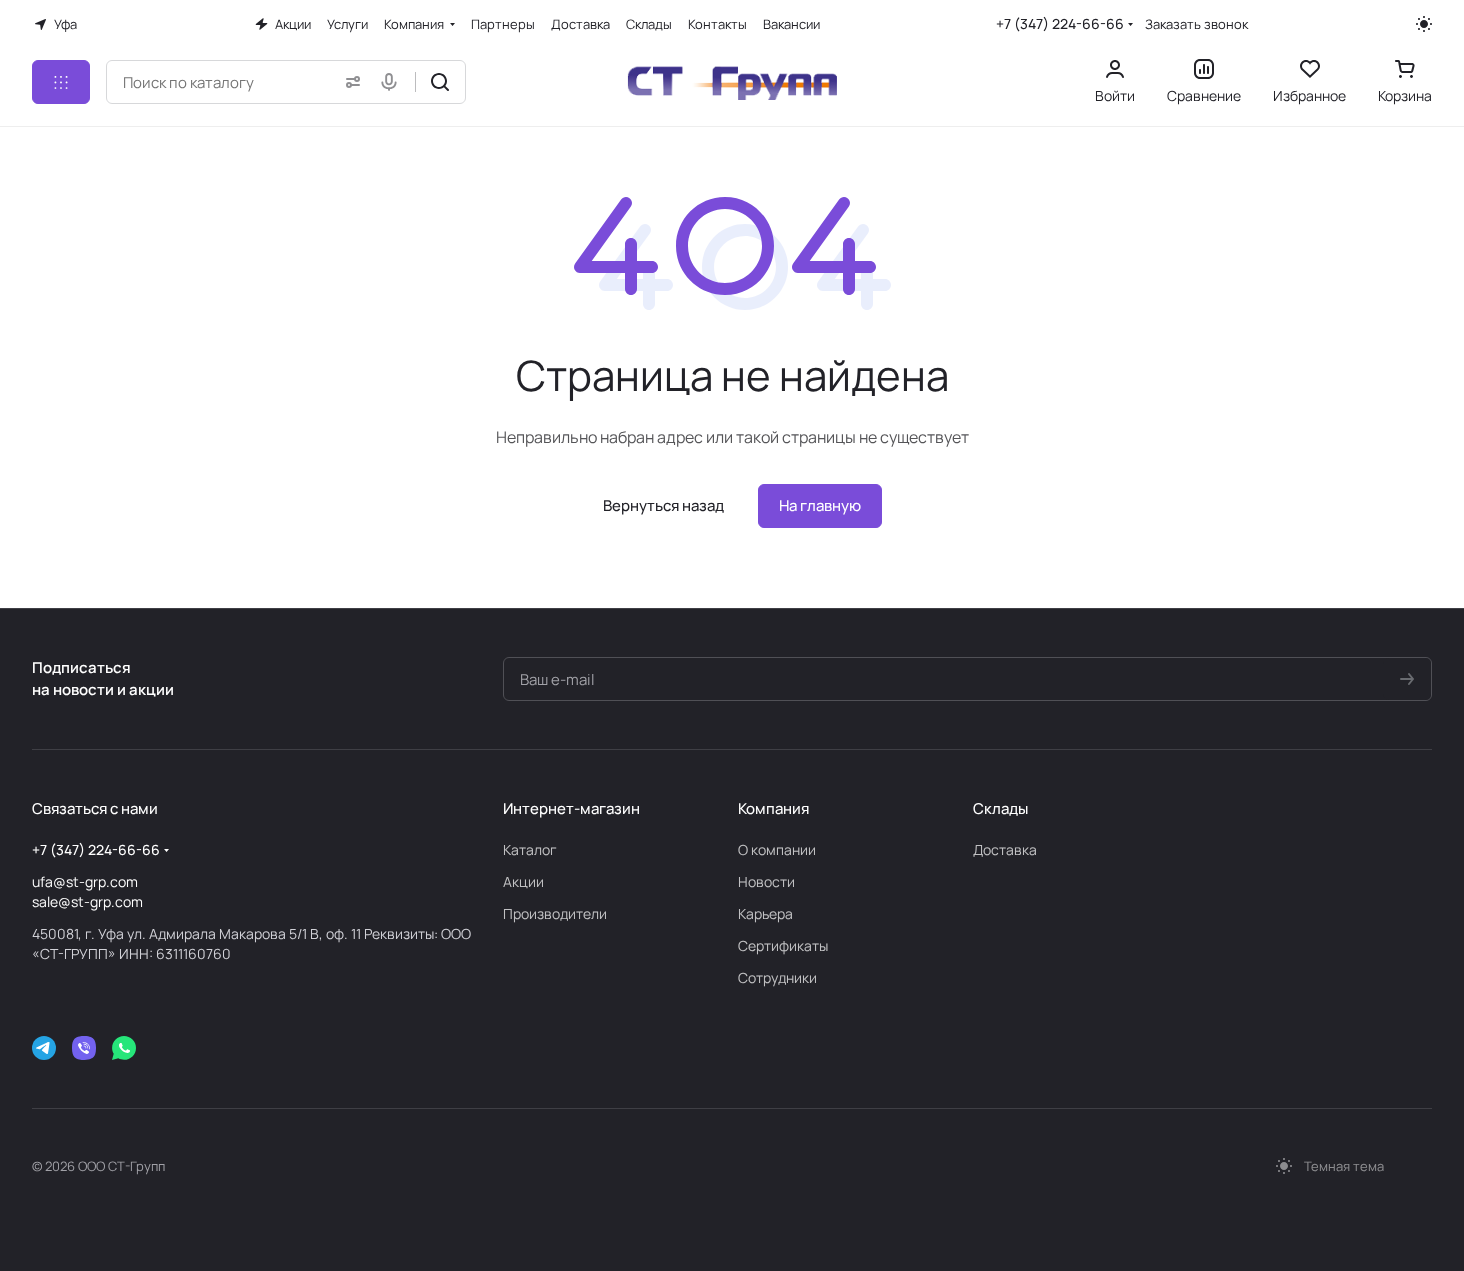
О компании (777, 849)
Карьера (765, 913)
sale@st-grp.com (87, 901)
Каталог (530, 849)
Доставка (1005, 849)
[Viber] (84, 1048)
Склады (1000, 808)
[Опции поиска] (349, 82)
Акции (523, 881)
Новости (766, 881)
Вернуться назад (663, 505)
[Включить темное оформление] (1424, 24)
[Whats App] (124, 1048)
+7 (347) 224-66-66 (1060, 23)
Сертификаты (783, 945)
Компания (773, 808)
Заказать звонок (1196, 24)
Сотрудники (777, 977)
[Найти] (440, 82)
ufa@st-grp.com (85, 881)
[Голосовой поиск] (393, 82)
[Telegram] (44, 1048)
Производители (555, 913)
